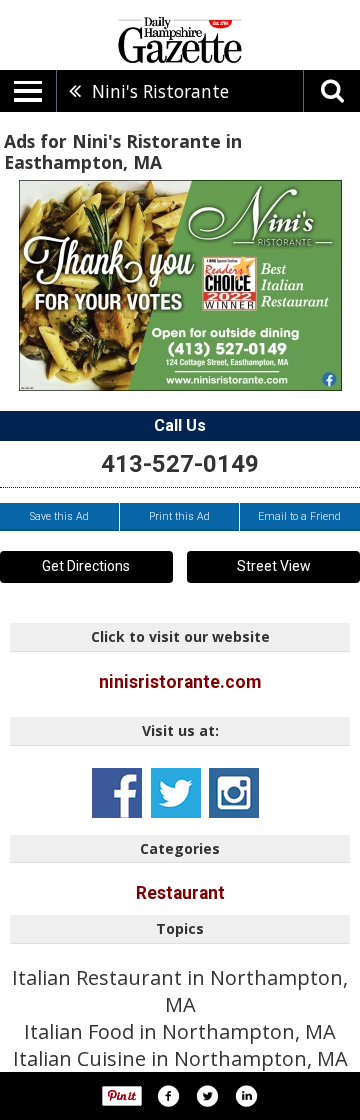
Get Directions (86, 566)
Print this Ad (179, 516)
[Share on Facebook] (168, 1096)
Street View (274, 566)
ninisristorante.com (180, 682)
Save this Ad (59, 516)
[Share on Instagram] (246, 1096)
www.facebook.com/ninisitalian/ (117, 793)
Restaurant (180, 893)
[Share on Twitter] (207, 1096)
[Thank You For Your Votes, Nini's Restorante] (180, 285)
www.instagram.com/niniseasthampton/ (234, 793)
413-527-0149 (180, 464)
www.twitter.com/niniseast (176, 793)
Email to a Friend (299, 516)
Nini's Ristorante (160, 91)
